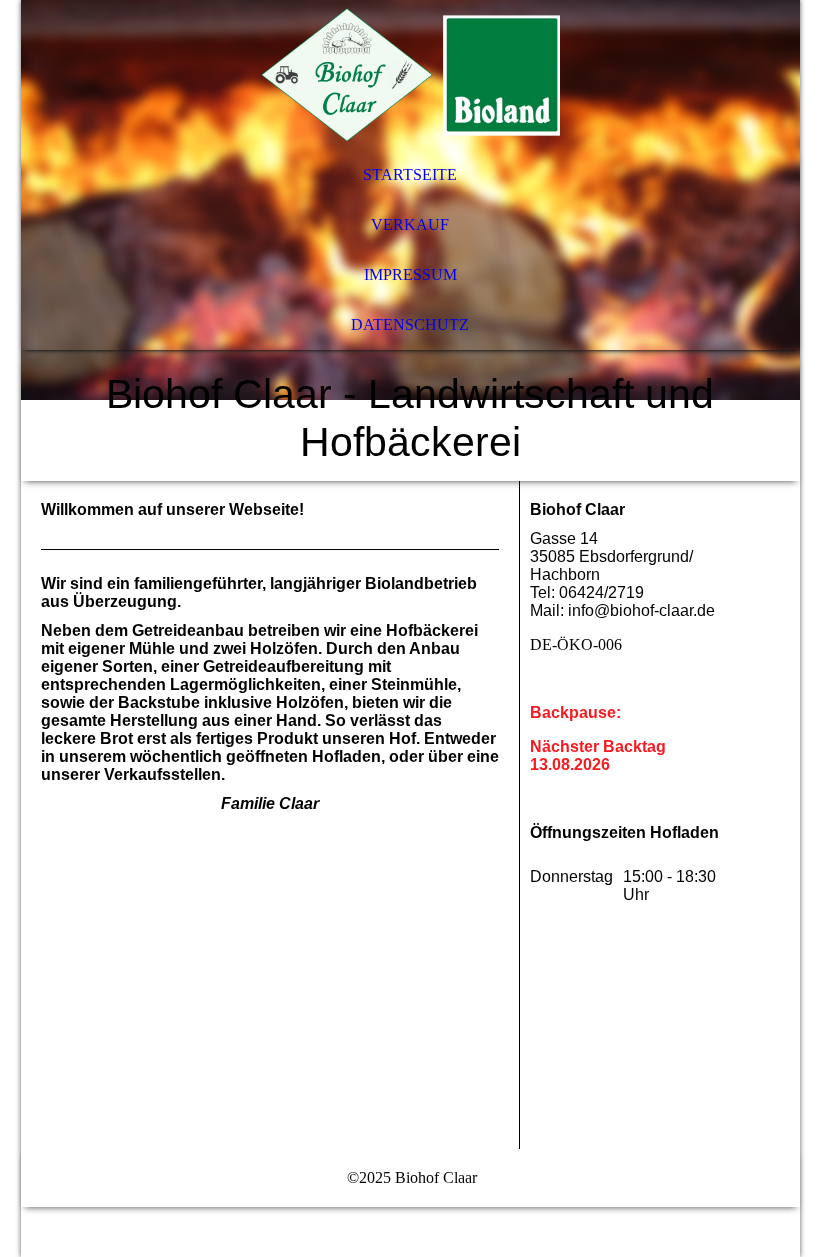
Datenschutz (410, 324)
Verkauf (410, 224)
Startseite (410, 174)
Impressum (410, 274)
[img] (410, 75)
